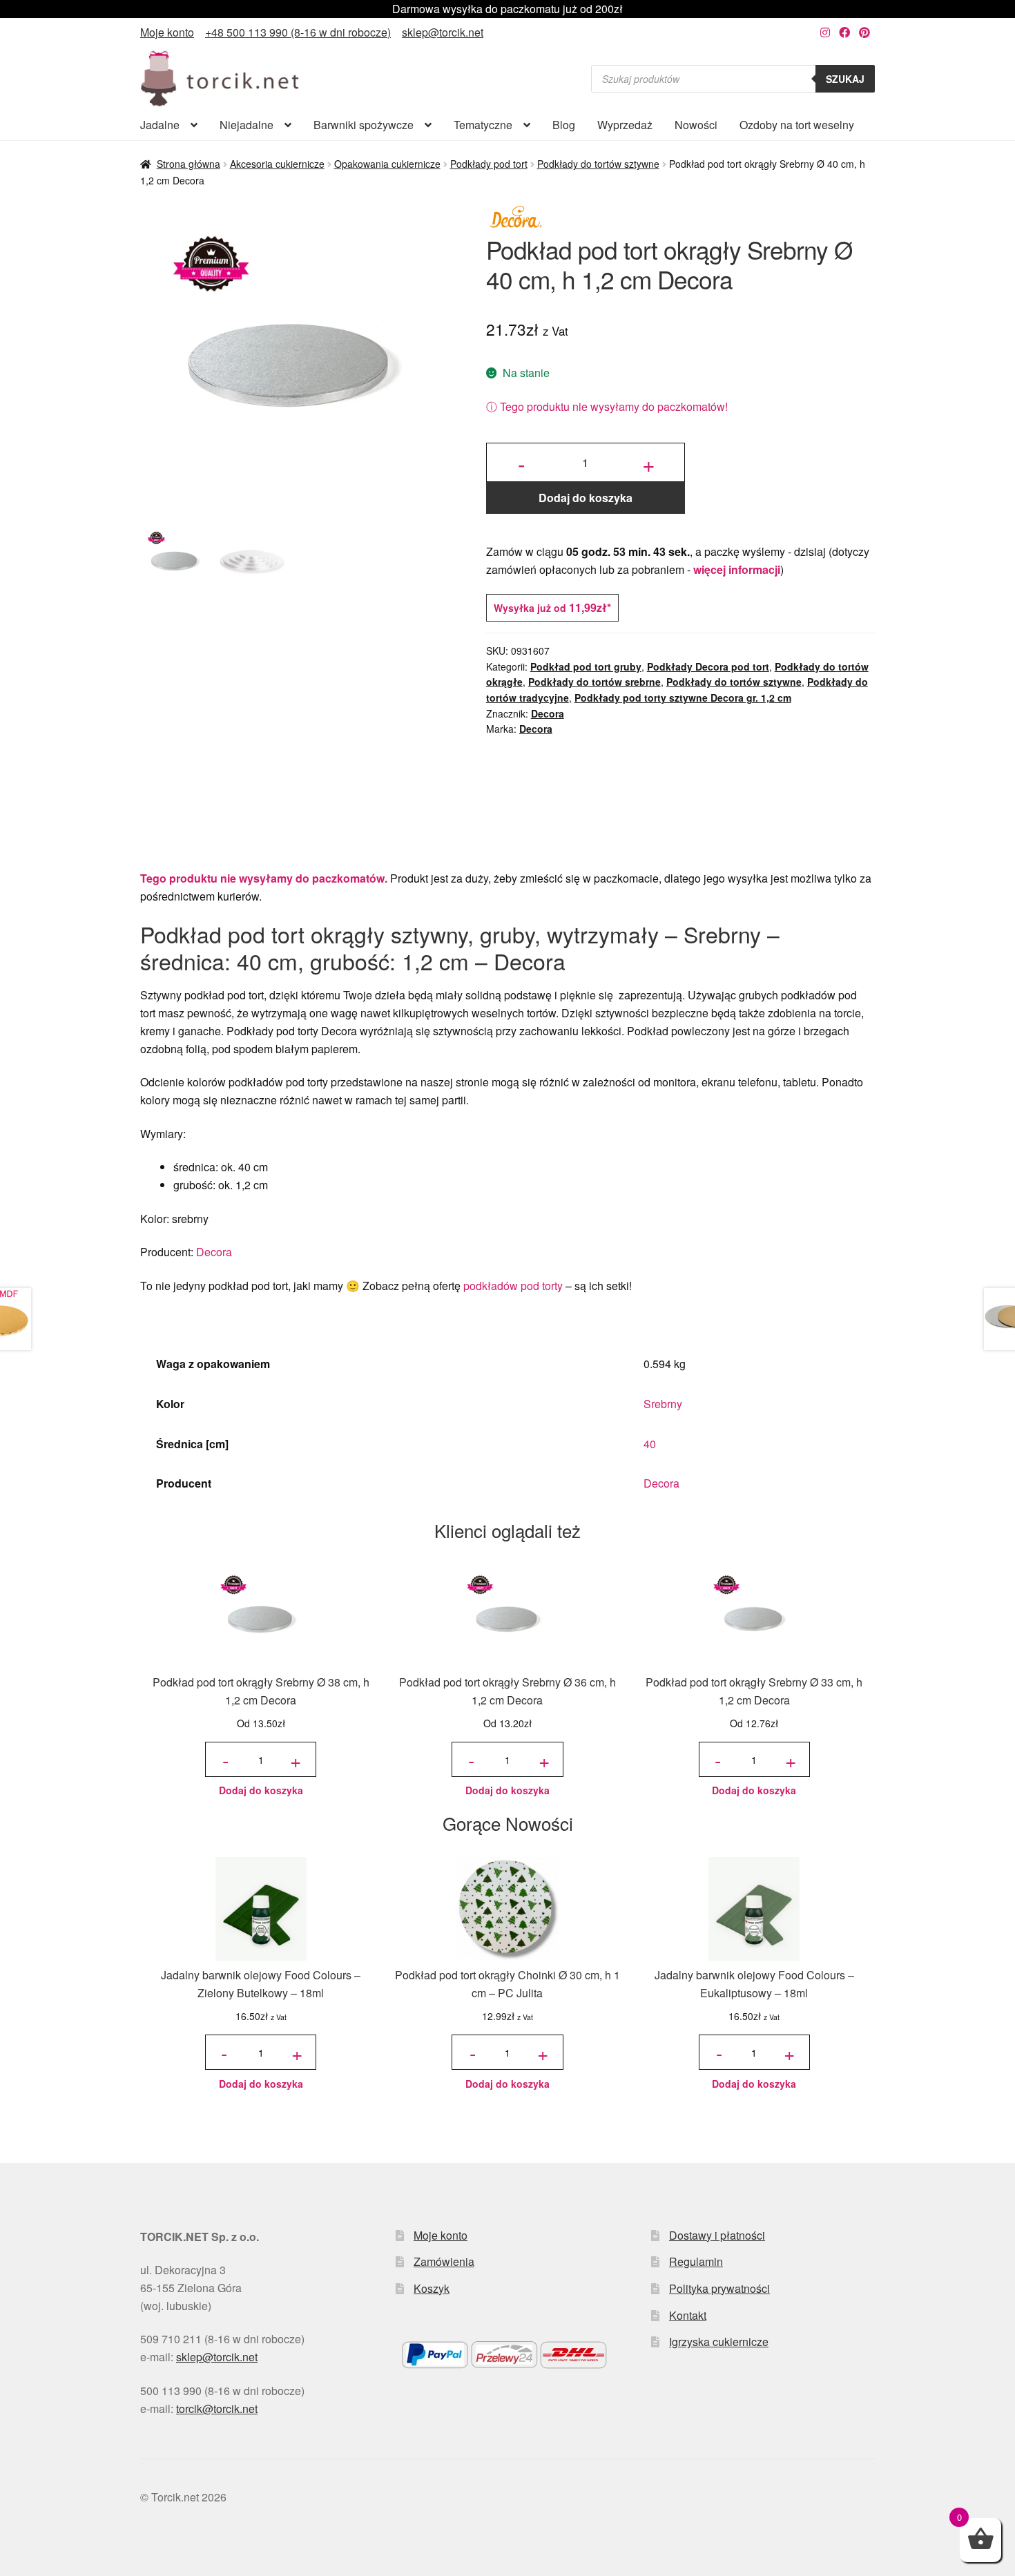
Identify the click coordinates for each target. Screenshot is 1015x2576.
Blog (564, 125)
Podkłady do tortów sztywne (598, 164)
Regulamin (696, 2261)
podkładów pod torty (513, 1286)
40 (650, 1444)
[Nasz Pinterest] (864, 32)
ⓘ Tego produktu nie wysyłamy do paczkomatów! (607, 406)
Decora (548, 713)
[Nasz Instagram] (825, 32)
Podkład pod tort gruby (586, 666)
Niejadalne (246, 125)
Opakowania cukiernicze (387, 164)
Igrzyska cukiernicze (719, 2342)
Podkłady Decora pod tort (708, 666)
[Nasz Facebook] (844, 32)
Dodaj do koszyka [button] (261, 1790)
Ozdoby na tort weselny (797, 125)
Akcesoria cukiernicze (277, 164)
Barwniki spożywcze (364, 125)
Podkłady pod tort (489, 164)
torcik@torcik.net (217, 2409)
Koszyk (432, 2288)
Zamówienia (444, 2261)
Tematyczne (483, 125)
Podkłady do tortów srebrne (594, 682)
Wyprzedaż (625, 125)
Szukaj (845, 79)
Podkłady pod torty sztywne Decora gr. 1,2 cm (683, 698)
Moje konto (167, 32)
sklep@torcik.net (443, 32)
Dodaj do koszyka (586, 498)
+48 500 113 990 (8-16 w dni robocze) (298, 32)
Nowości (696, 125)
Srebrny (663, 1404)
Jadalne (160, 125)
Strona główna (188, 164)
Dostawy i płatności (717, 2235)
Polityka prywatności (719, 2288)
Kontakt (688, 2315)
